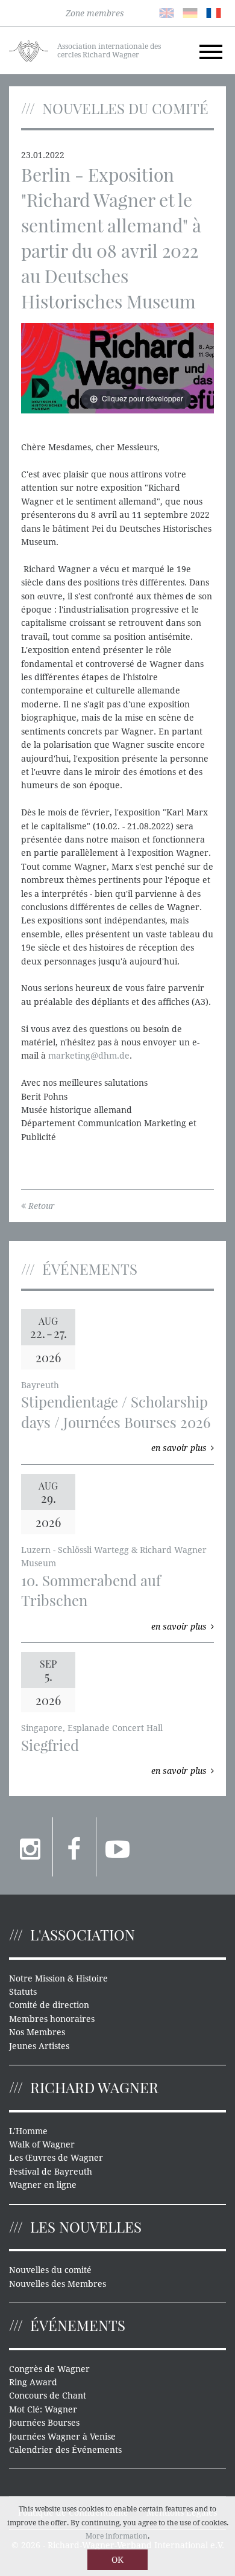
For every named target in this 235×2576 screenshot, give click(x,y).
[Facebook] (74, 1847)
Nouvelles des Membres (58, 2284)
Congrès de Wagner (49, 2369)
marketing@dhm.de (89, 1056)
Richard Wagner (94, 2087)
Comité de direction (49, 2005)
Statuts (23, 1992)
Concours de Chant (48, 2396)
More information (117, 2536)
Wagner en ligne (43, 2185)
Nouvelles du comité (50, 2270)
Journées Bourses (44, 2423)
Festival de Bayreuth (51, 2172)
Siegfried (50, 1745)
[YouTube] (118, 1847)
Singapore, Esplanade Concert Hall (92, 1728)
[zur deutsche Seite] (190, 12)
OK (117, 2560)
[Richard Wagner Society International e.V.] (29, 50)
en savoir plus (179, 1448)
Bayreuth (40, 1385)
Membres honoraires (52, 2019)
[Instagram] (31, 1847)
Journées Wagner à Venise (62, 2437)
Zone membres (95, 13)
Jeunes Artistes (39, 2046)
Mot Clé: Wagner (43, 2409)
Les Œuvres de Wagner (56, 2158)
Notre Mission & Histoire (58, 1978)
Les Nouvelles (86, 2227)
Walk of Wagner (42, 2144)
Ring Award (33, 2382)
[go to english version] (167, 12)
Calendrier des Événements (65, 2450)
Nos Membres (37, 2032)
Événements (78, 2325)
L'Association (83, 1934)
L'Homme (28, 2131)
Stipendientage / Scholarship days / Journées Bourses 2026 (116, 1412)
